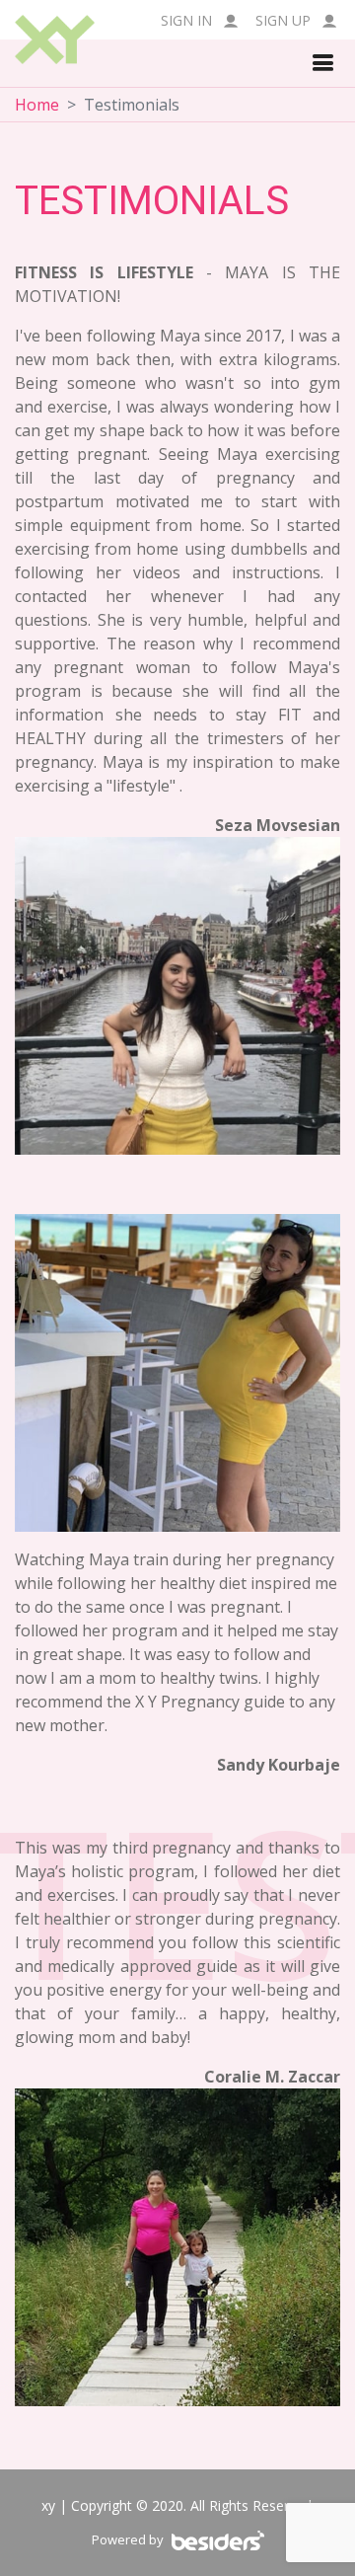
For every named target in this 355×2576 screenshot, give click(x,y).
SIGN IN (188, 20)
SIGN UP (285, 20)
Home (37, 105)
